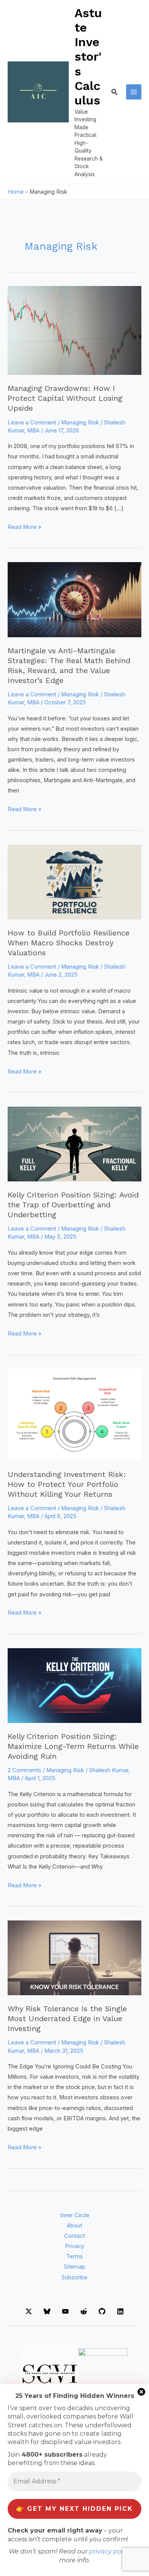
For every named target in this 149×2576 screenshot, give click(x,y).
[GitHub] (102, 2311)
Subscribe (74, 2277)
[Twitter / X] (29, 2311)
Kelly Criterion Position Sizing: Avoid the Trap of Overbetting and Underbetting (73, 1205)
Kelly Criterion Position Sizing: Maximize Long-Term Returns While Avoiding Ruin (73, 1746)
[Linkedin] (120, 2311)
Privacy (74, 2246)
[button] (115, 92)
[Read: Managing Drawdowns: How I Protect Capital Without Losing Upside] (74, 330)
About (74, 2226)
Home (16, 192)
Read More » (24, 528)
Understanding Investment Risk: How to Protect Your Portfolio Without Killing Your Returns (67, 1484)
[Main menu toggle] (134, 92)
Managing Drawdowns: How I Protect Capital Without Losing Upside (65, 398)
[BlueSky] (47, 2311)
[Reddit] (84, 2311)
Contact (74, 2236)
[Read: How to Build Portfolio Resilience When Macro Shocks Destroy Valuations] (74, 882)
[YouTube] (65, 2311)
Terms (74, 2256)
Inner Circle (75, 2215)
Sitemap (74, 2267)
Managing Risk (80, 423)
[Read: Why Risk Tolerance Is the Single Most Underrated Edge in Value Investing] (74, 1957)
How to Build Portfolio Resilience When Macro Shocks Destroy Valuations (69, 943)
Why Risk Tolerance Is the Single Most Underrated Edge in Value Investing (67, 2018)
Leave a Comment (32, 423)
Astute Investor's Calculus (88, 57)
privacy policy (110, 2551)
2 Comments (24, 1770)
